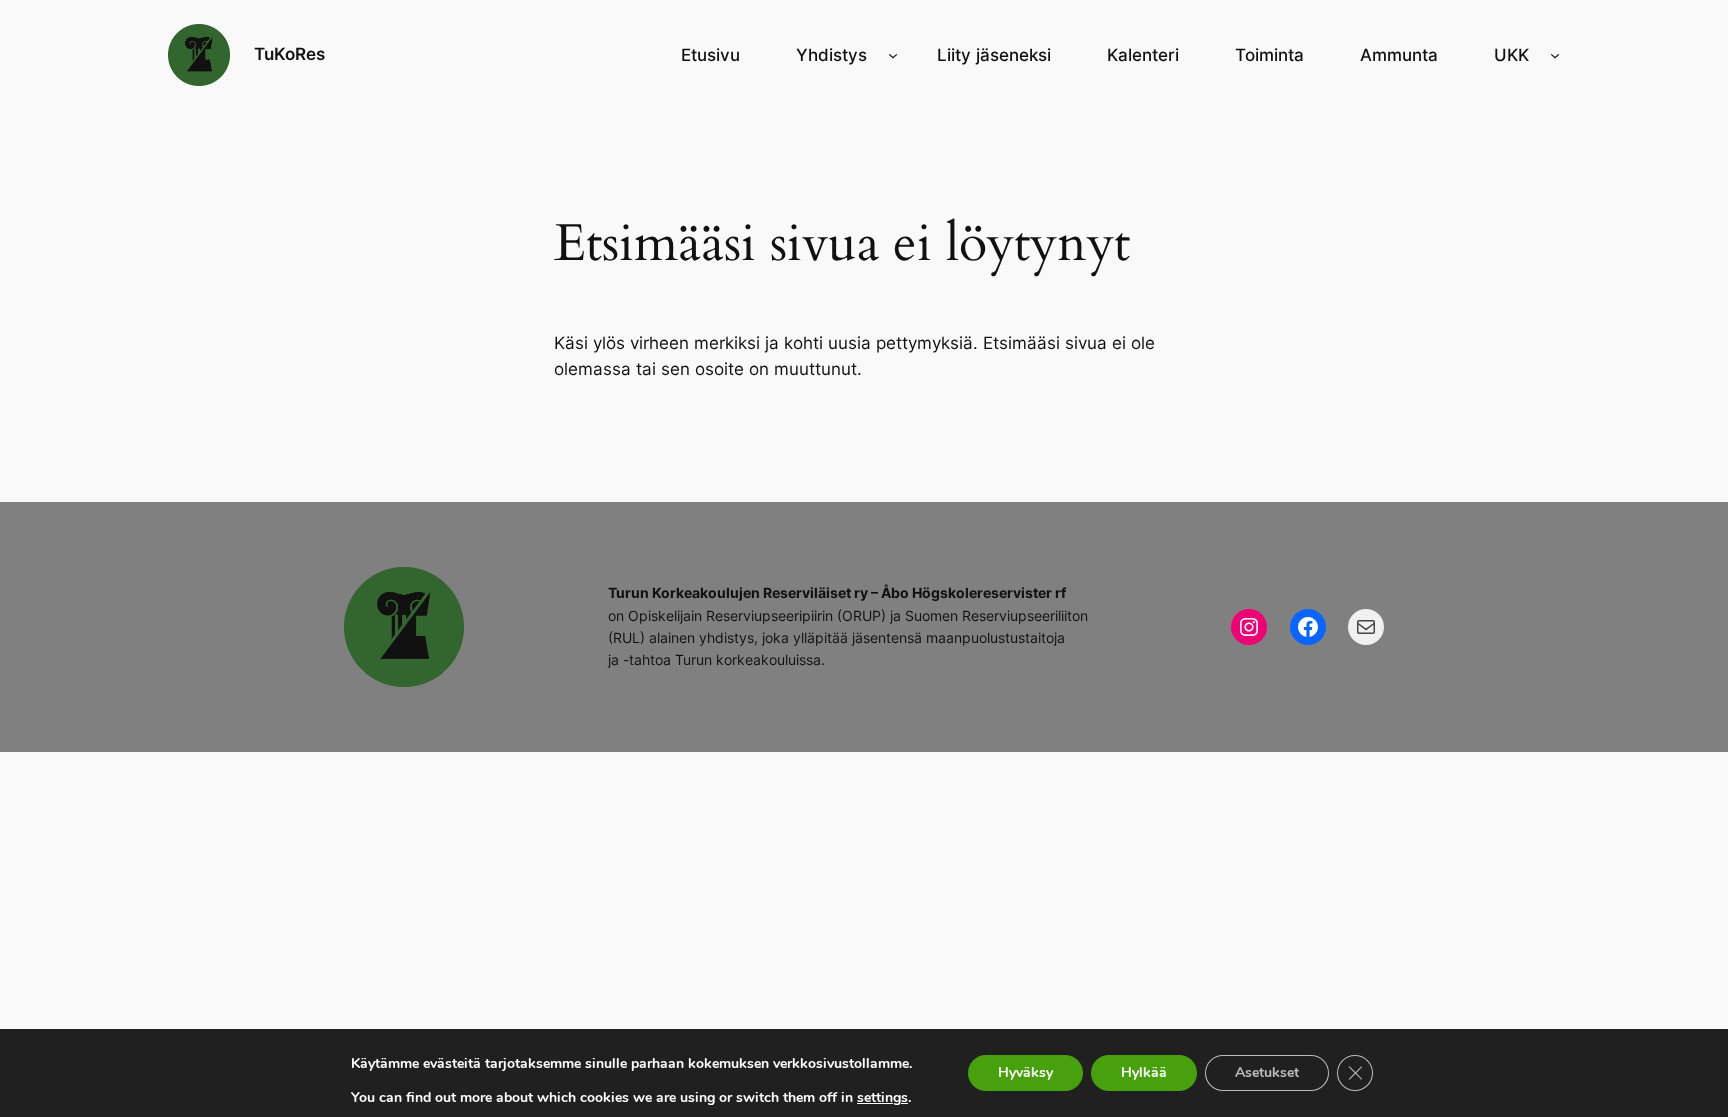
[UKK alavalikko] (1555, 55)
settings (882, 1098)
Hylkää (1144, 1072)
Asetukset (1267, 1072)
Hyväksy (1025, 1072)
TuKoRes (289, 54)
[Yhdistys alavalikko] (893, 55)
